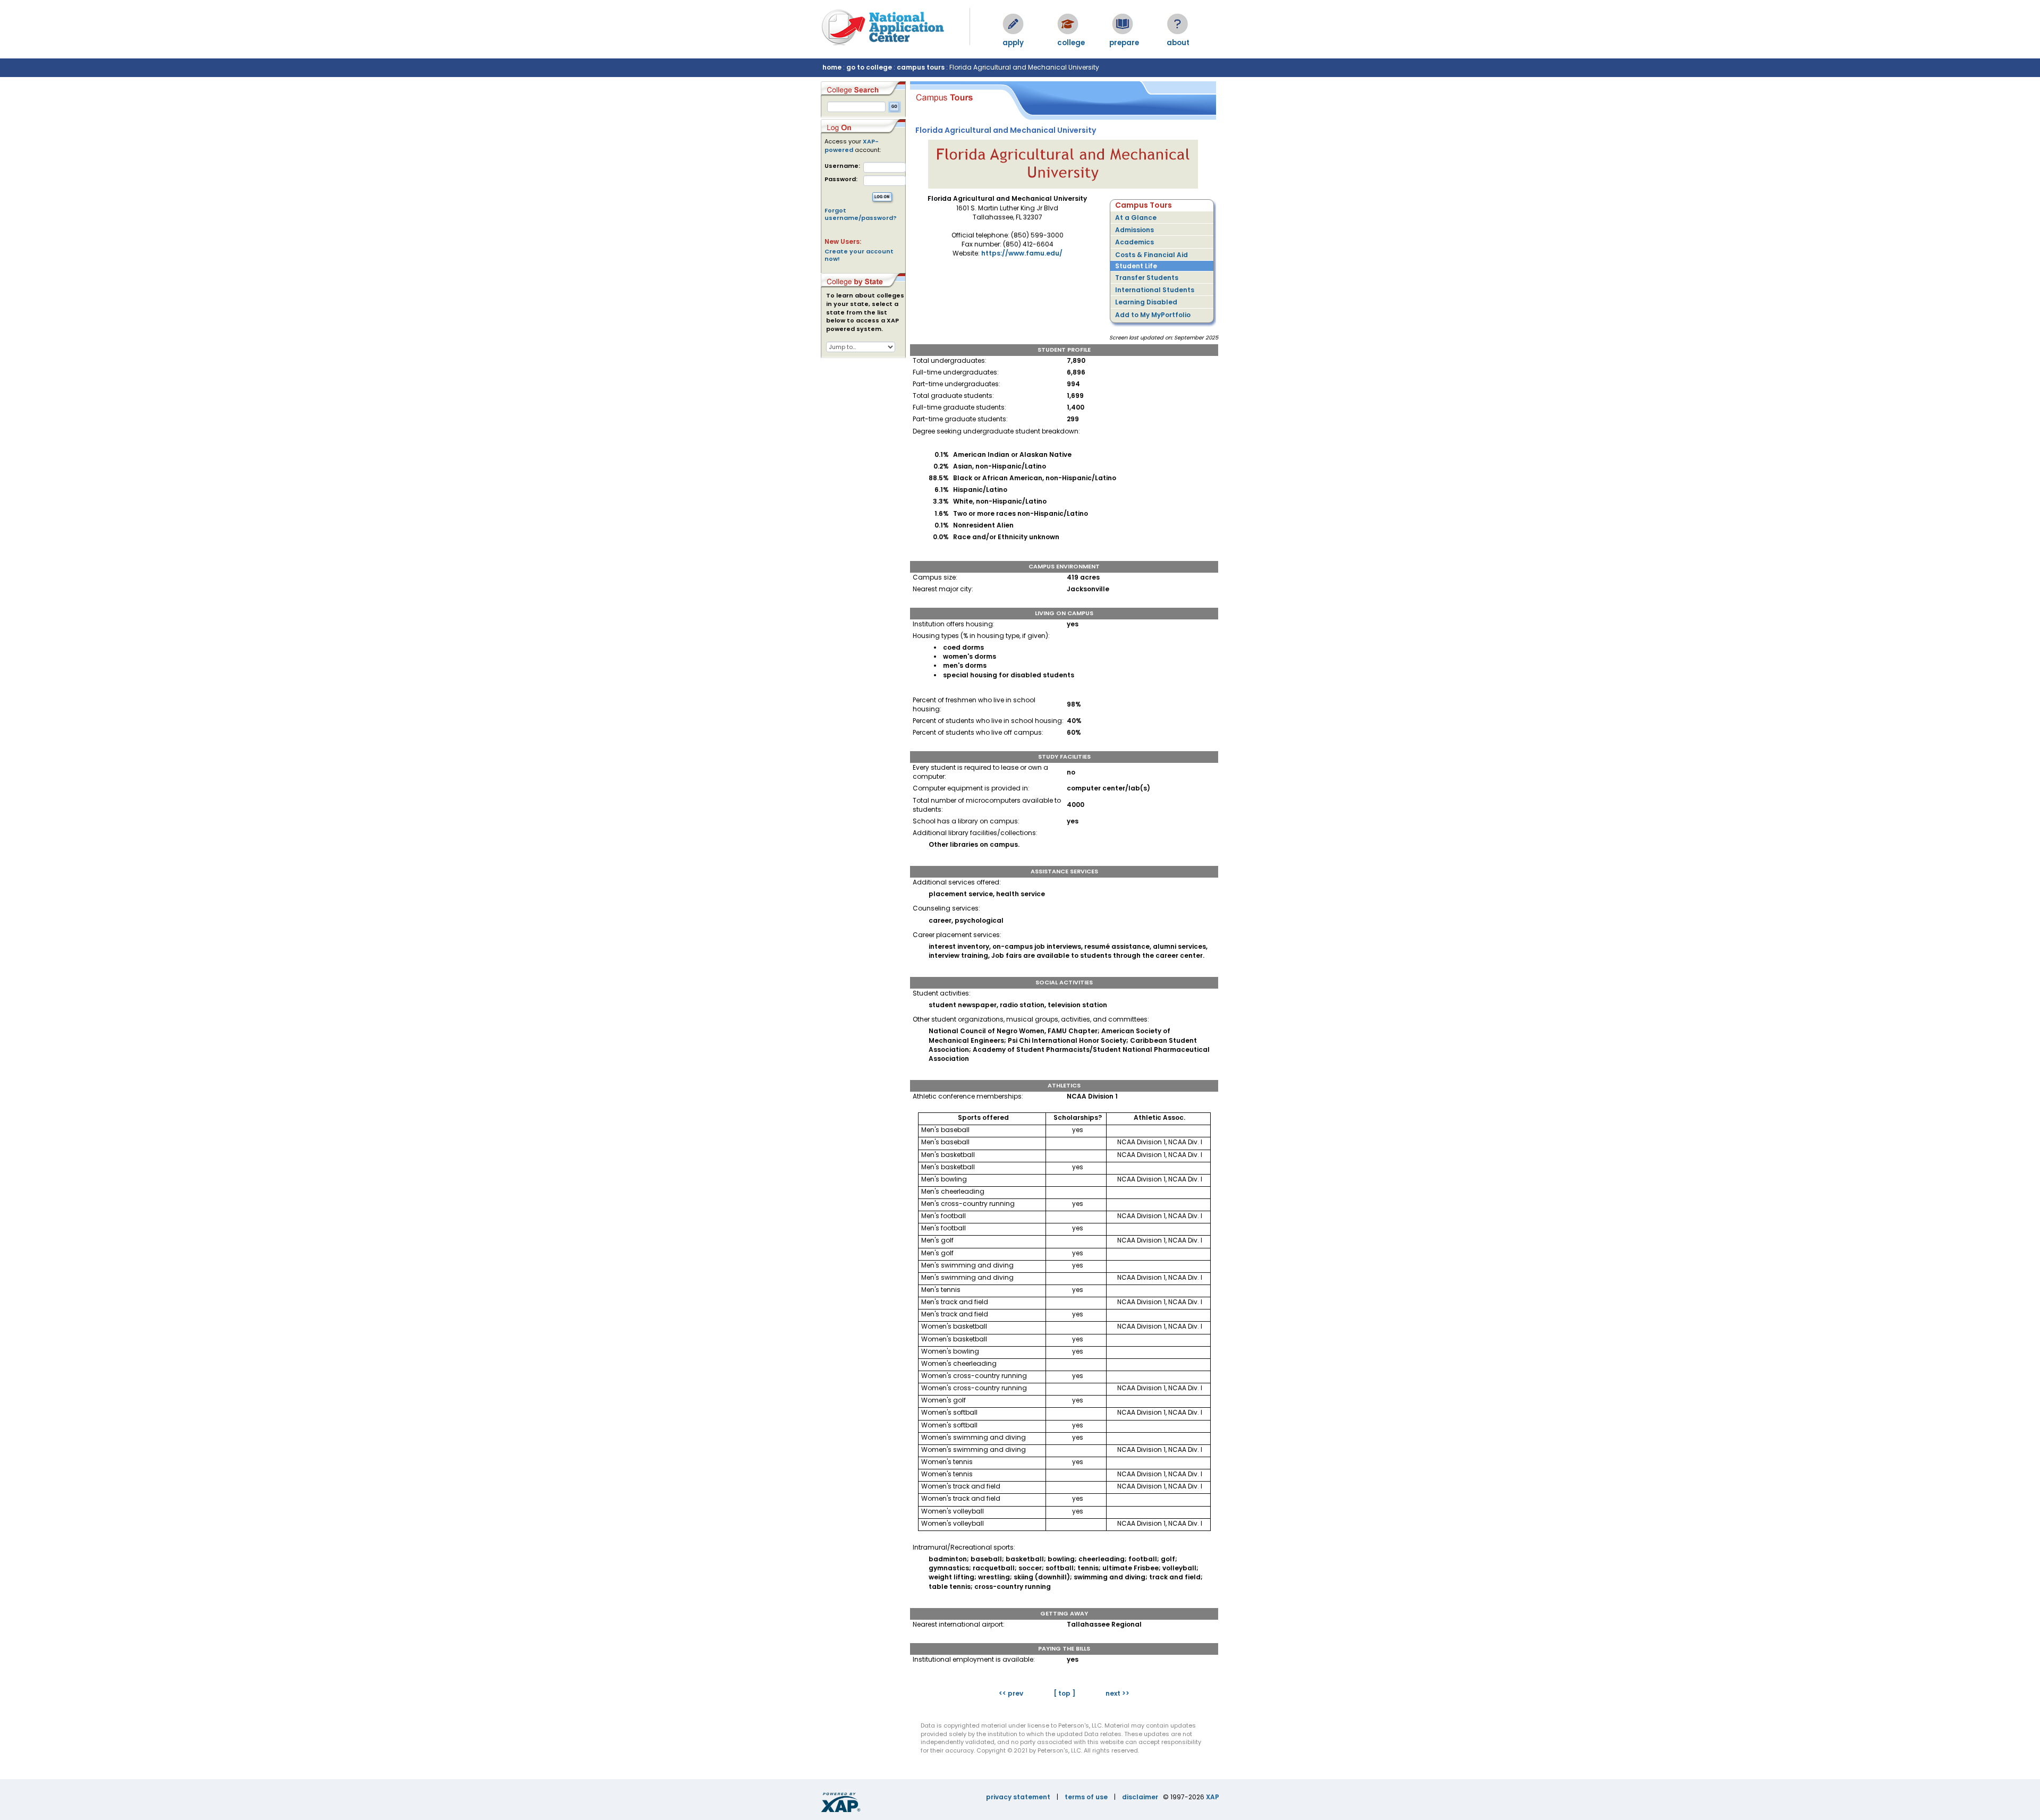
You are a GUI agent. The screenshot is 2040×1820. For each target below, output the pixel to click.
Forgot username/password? (861, 214)
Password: (841, 179)
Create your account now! (859, 255)
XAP (1213, 1797)
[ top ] (1064, 1693)
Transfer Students (1147, 278)
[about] (1177, 24)
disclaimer (1140, 1797)
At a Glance (1136, 218)
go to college (869, 67)
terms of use (1086, 1797)
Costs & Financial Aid (1151, 255)
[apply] (1013, 24)
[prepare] (1123, 24)
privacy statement (1018, 1797)
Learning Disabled (1146, 302)
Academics (1134, 242)
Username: (842, 166)
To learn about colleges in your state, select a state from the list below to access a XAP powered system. (865, 312)
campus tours (921, 67)
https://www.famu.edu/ (1022, 253)
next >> (1117, 1693)
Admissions (1134, 230)
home (832, 67)
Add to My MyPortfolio (1153, 315)
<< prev (1011, 1693)
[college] (1068, 24)
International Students (1155, 290)
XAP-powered (852, 146)
